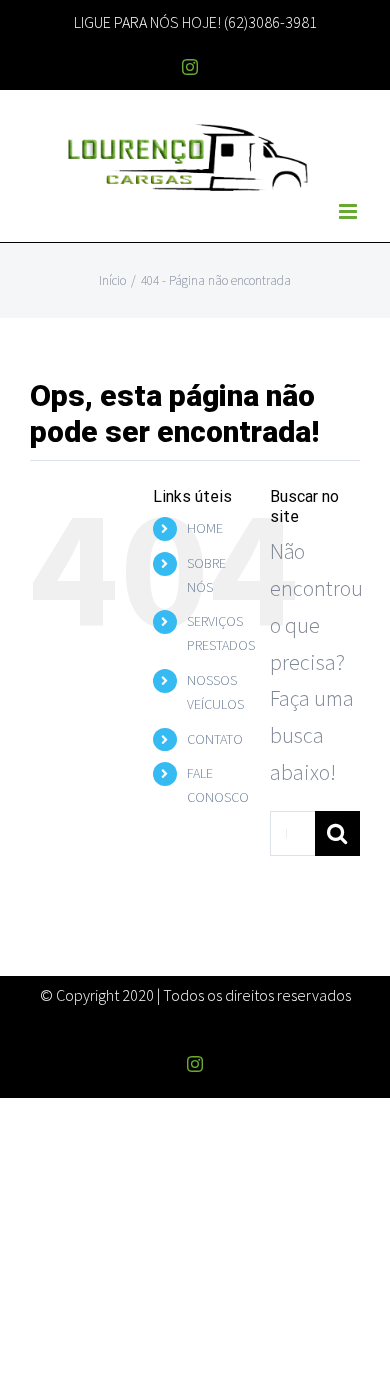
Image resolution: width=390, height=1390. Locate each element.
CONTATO (215, 739)
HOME (205, 528)
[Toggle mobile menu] (349, 211)
